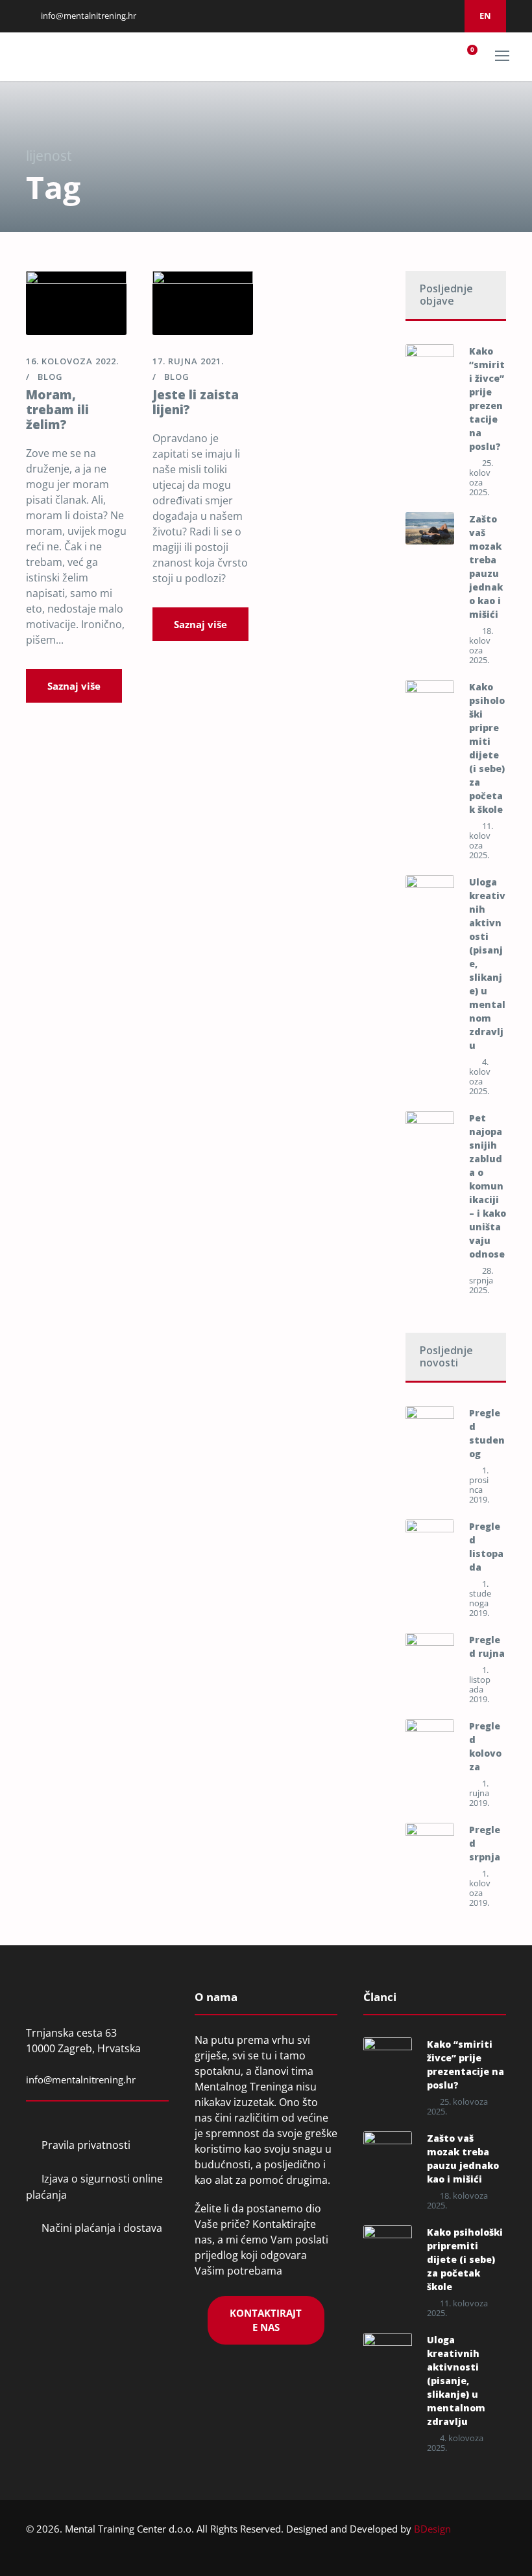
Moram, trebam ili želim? (57, 410)
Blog (50, 377)
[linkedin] (398, 16)
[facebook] (381, 16)
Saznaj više (74, 686)
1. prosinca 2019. (479, 1485)
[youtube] (430, 16)
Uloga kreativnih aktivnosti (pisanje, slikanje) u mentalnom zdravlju (456, 2381)
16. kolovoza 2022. (72, 361)
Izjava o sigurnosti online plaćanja (94, 2187)
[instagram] (414, 16)
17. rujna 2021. (188, 361)
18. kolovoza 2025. (481, 645)
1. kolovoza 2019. (480, 1888)
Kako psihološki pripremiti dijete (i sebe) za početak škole (465, 2259)
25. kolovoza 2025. (481, 477)
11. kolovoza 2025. (481, 840)
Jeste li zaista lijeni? (196, 402)
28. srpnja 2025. (481, 1280)
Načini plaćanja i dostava (102, 2228)
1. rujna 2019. (479, 1793)
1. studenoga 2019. (480, 1598)
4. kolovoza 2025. (480, 1076)
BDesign (432, 2529)
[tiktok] (446, 16)
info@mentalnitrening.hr (88, 16)
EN (485, 16)
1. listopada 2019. (480, 1684)
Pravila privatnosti (86, 2145)
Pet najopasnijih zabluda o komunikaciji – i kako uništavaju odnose (488, 1186)
